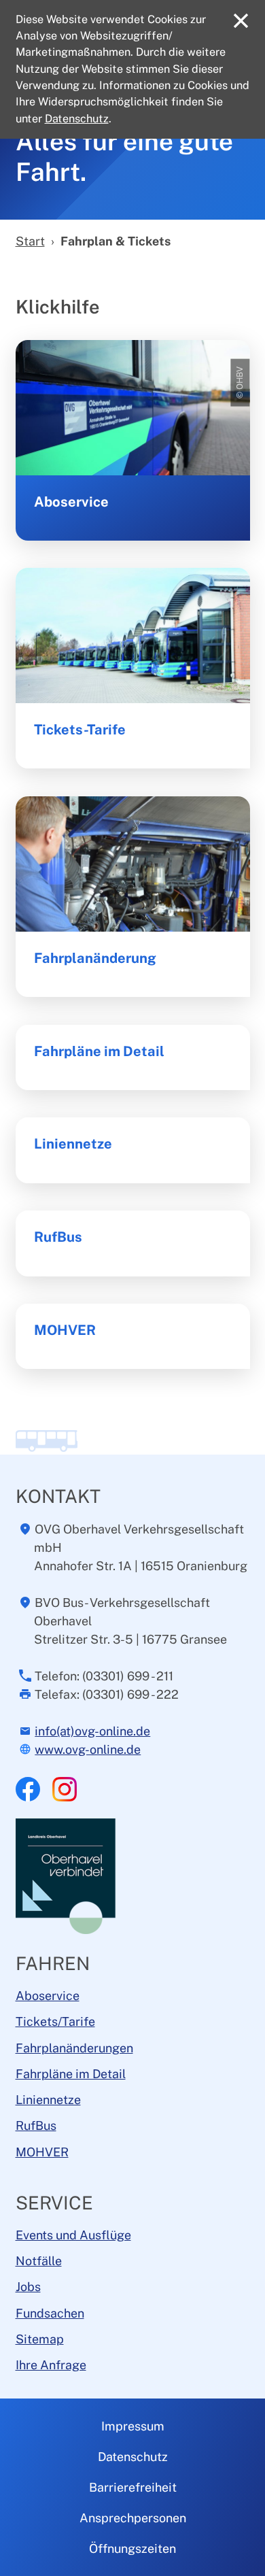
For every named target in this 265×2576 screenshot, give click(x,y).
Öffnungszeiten (132, 2548)
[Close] (241, 21)
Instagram (65, 1789)
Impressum (133, 2426)
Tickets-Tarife (80, 730)
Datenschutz (133, 2457)
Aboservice (71, 502)
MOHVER (65, 1330)
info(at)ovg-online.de (92, 1731)
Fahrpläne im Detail (99, 1051)
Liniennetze (73, 1144)
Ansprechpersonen (133, 2518)
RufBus (58, 1237)
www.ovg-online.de (88, 1749)
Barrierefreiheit (133, 2487)
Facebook (28, 1789)
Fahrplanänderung (95, 958)
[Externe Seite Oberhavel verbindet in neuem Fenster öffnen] (67, 1875)
